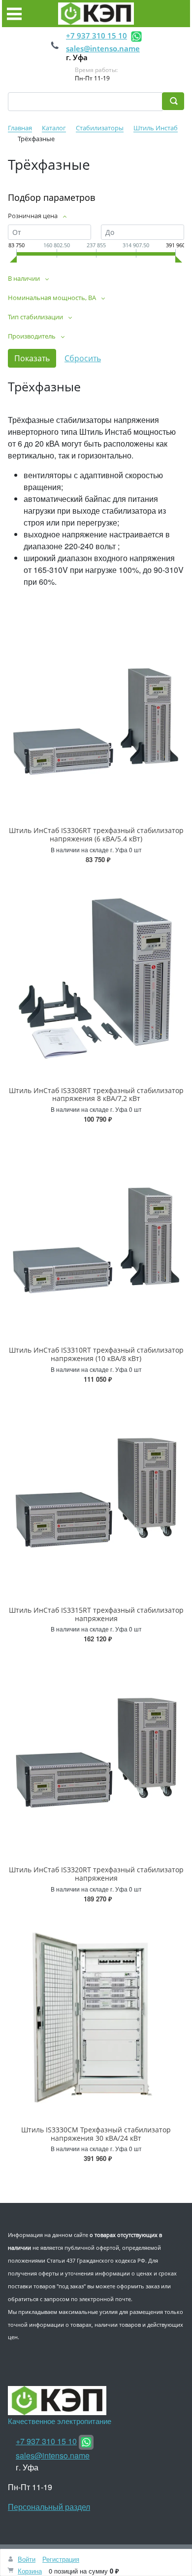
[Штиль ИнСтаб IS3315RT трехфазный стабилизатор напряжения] (96, 1497)
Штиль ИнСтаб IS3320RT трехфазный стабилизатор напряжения (96, 1874)
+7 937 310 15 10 (96, 36)
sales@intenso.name (103, 48)
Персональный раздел (49, 2507)
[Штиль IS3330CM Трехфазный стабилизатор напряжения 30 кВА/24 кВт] (96, 2017)
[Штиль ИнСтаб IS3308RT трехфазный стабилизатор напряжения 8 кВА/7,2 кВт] (96, 977)
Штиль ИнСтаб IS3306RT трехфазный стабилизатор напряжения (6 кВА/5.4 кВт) (96, 834)
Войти (27, 2559)
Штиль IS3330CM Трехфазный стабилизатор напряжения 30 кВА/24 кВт (96, 2134)
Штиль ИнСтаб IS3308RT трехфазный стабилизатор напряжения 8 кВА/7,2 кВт (96, 1095)
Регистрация (61, 2559)
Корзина (30, 2571)
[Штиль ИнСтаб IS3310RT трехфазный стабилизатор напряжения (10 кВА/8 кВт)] (96, 1237)
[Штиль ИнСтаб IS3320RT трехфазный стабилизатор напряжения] (96, 1757)
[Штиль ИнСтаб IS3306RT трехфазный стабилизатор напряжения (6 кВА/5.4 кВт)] (96, 717)
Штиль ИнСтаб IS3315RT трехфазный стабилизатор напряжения (96, 1614)
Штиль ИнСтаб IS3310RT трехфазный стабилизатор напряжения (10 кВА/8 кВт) (96, 1354)
